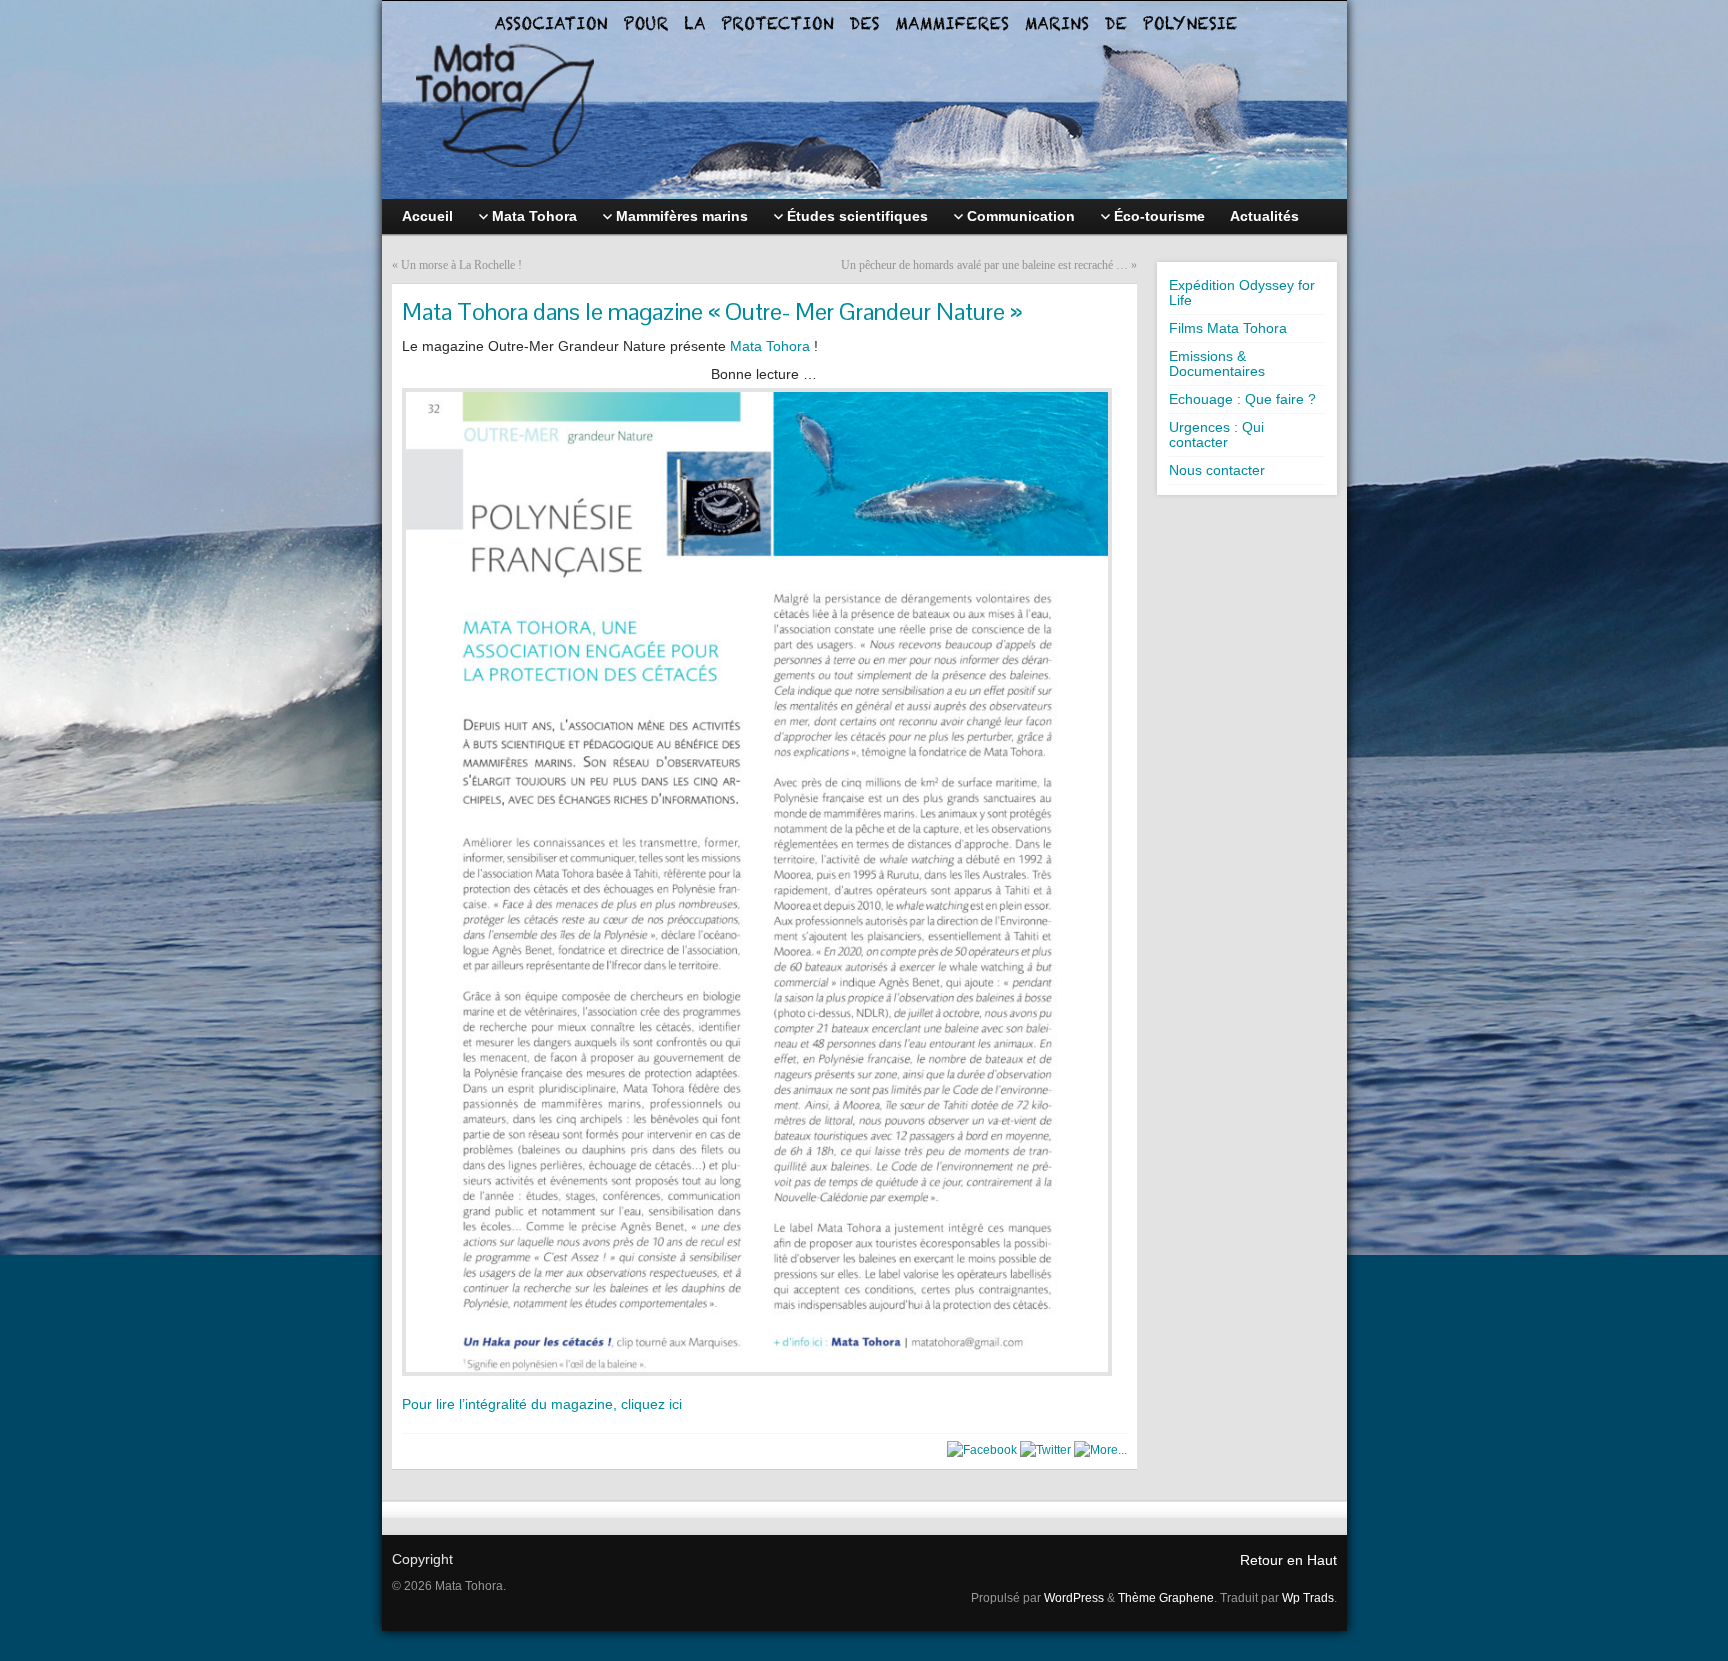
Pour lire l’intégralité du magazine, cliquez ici (542, 1404)
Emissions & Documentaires (1217, 363)
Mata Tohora (770, 346)
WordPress (1074, 1598)
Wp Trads (1308, 1598)
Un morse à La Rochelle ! (461, 265)
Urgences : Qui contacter (1216, 434)
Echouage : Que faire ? (1242, 399)
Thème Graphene (1166, 1598)
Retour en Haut (1288, 1560)
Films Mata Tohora (1228, 328)
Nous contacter (1217, 470)
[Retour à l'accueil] (864, 100)
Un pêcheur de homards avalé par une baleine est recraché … (984, 265)
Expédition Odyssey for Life (1242, 292)
